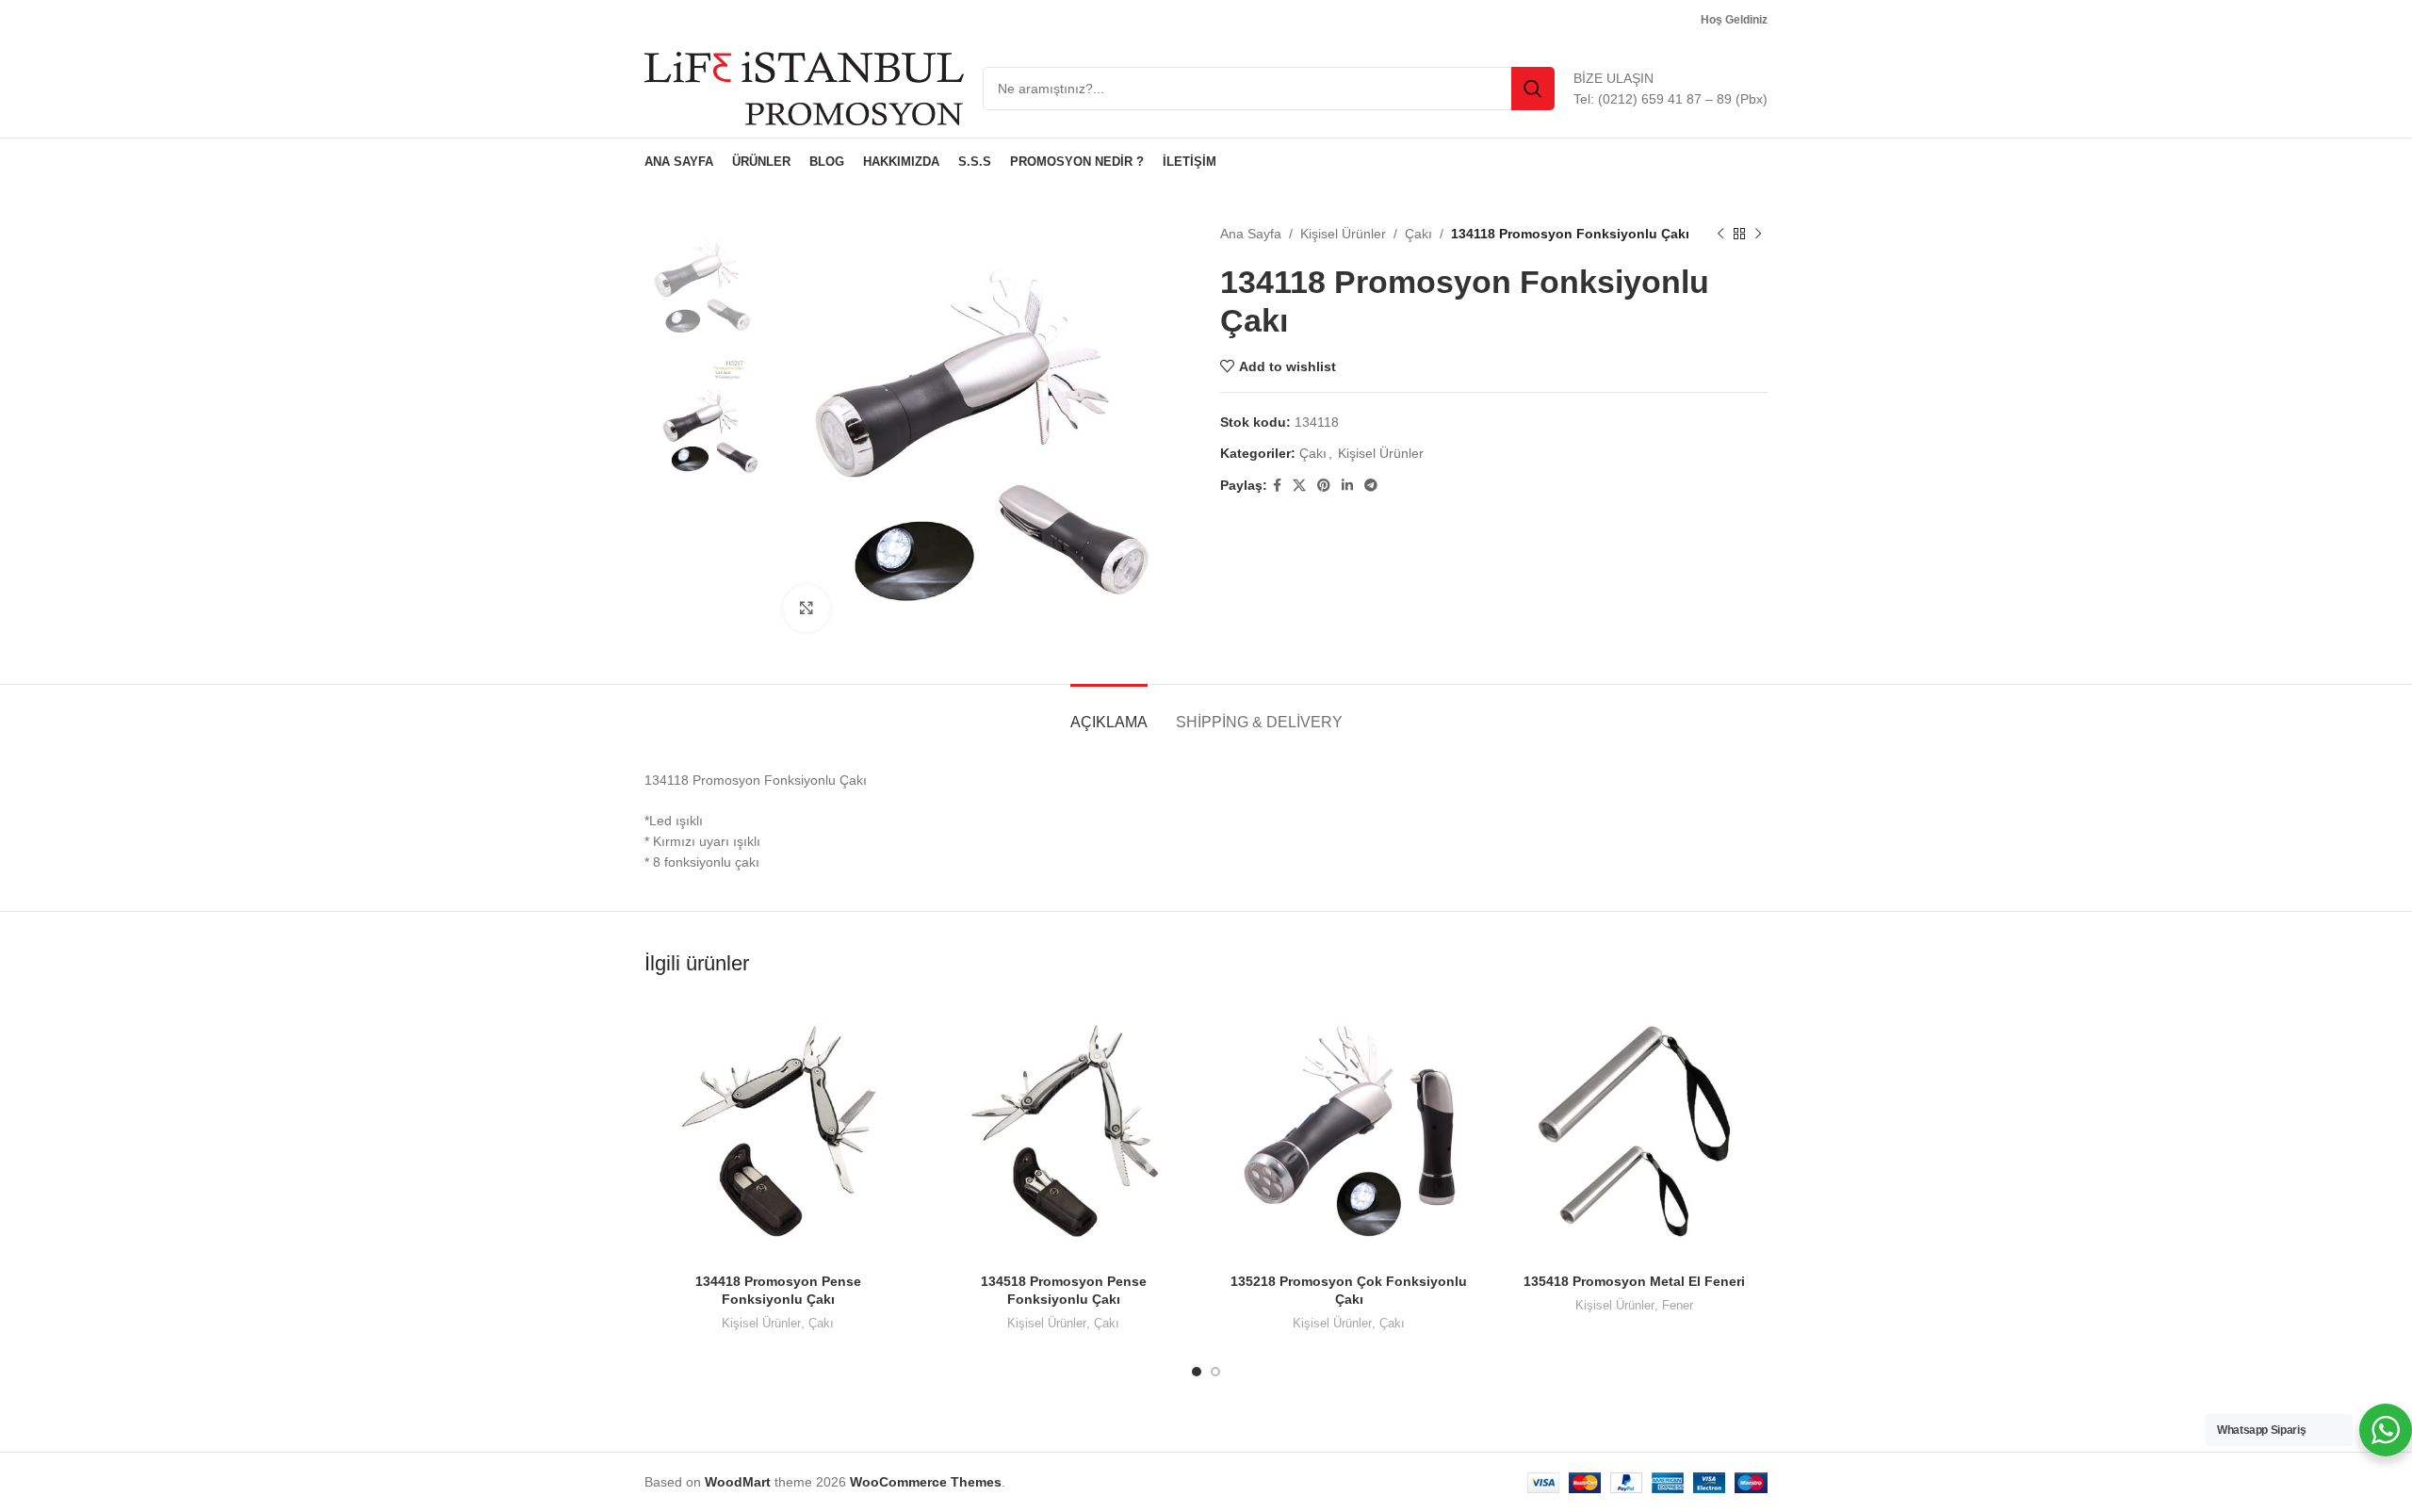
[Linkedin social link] (1347, 486)
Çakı (1418, 234)
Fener (1678, 1305)
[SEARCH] (1533, 89)
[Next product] (1758, 234)
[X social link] (1299, 486)
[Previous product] (1720, 234)
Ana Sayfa (1251, 234)
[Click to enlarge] (807, 609)
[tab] (1109, 713)
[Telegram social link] (1371, 486)
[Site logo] (804, 88)
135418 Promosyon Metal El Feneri (1634, 1281)
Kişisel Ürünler (1343, 234)
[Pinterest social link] (1324, 486)
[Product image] (778, 1130)
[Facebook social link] (1277, 486)
